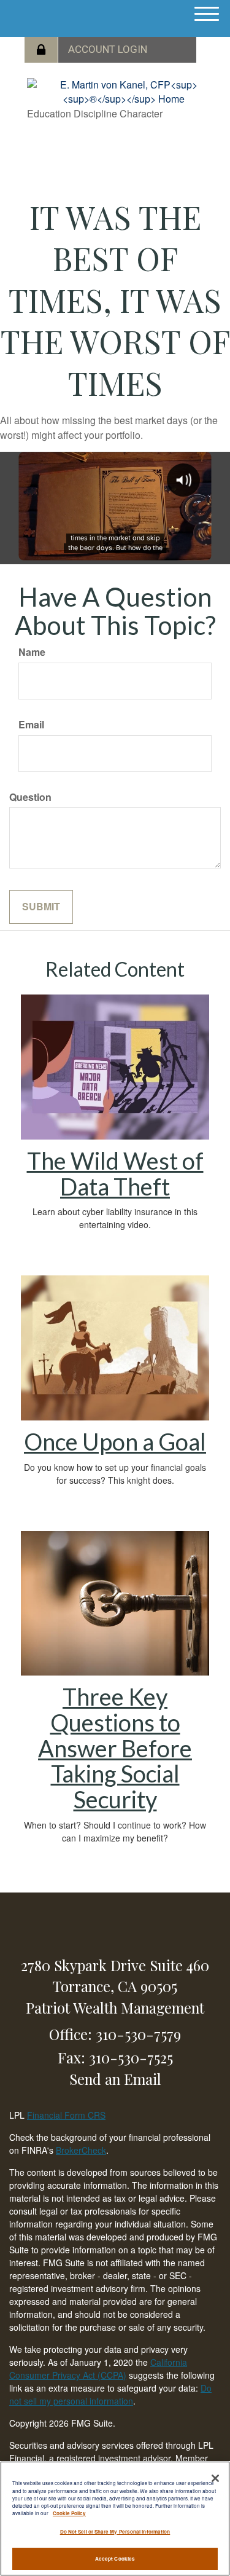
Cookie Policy (69, 2513)
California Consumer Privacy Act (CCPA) (98, 2369)
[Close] (215, 2478)
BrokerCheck (81, 2150)
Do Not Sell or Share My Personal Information (115, 2531)
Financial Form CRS (66, 2115)
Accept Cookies (115, 2558)
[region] (115, 2519)
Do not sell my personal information (110, 2394)
